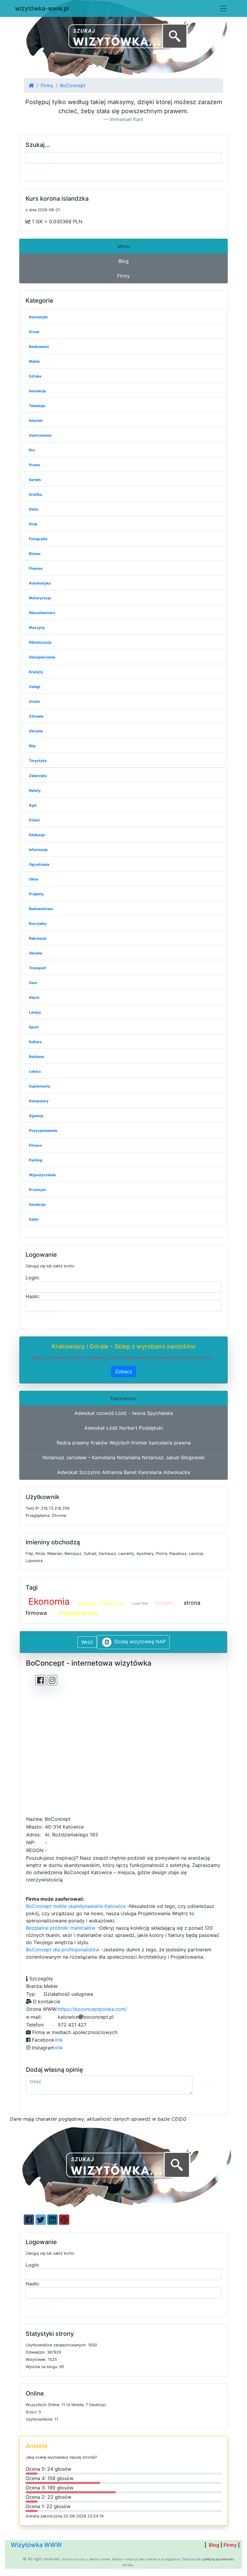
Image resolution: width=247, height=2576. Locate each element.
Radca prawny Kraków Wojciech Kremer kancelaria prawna (124, 1443)
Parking (36, 1160)
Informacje (38, 850)
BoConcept (73, 85)
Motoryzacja (40, 598)
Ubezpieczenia (42, 657)
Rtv (32, 450)
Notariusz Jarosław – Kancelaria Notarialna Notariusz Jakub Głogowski (124, 1457)
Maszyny (37, 627)
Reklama (36, 1057)
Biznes (35, 554)
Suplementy (39, 1086)
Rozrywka (38, 923)
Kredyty (36, 672)
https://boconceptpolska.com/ (92, 2009)
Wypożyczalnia (42, 1175)
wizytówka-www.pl (42, 8)
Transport (38, 968)
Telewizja (37, 406)
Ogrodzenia (39, 864)
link (59, 2040)
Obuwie (36, 953)
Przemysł (37, 1190)
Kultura (35, 1042)
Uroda (34, 701)
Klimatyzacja (40, 642)
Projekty (36, 894)
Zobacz (124, 1371)
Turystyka (38, 761)
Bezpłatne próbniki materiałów (61, 1928)
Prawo (34, 465)
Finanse (36, 568)
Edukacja (37, 835)
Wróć (87, 1642)
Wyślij (210, 2085)
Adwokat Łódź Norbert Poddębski (124, 1428)
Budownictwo (41, 909)
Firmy (47, 85)
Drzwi (34, 332)
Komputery (39, 1101)
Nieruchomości (42, 613)
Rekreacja (38, 938)
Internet (36, 420)
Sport (34, 1027)
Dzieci (34, 820)
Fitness (35, 1145)
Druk (33, 524)
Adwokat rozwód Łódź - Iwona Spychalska (124, 1413)
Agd (33, 805)
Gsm (33, 983)
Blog (123, 261)
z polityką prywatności (217, 2559)
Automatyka (40, 583)
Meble (34, 361)
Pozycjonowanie (43, 1130)
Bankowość (39, 347)
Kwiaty (35, 790)
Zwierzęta (38, 776)
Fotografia (38, 539)
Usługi (34, 687)
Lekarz (35, 1071)
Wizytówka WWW (36, 2545)
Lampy (35, 1012)
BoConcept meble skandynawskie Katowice (76, 1906)
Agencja (36, 1116)
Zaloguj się (42, 1317)
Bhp (32, 746)
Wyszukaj (40, 169)
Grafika (35, 494)
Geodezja (37, 1204)
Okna (33, 879)
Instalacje (37, 391)
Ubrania (36, 731)
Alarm (34, 997)
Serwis (35, 480)
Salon (34, 1219)
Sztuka (35, 376)
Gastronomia (40, 435)
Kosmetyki (38, 317)
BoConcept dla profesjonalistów (63, 1950)
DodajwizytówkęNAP (140, 1641)
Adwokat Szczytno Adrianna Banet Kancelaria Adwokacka (124, 1472)
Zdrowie (36, 716)
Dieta (34, 509)
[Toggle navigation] (224, 8)
